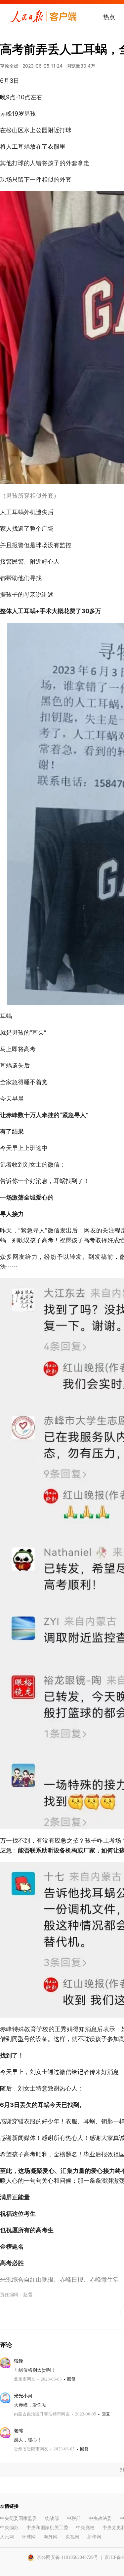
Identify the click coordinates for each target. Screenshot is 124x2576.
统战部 (52, 2518)
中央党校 (85, 2528)
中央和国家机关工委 (47, 2528)
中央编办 (9, 2528)
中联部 (74, 2518)
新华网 (94, 2537)
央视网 (72, 2537)
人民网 (7, 2537)
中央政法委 (100, 2518)
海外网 (51, 2537)
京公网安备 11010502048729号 (67, 2557)
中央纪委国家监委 (19, 2518)
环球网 (29, 2537)
